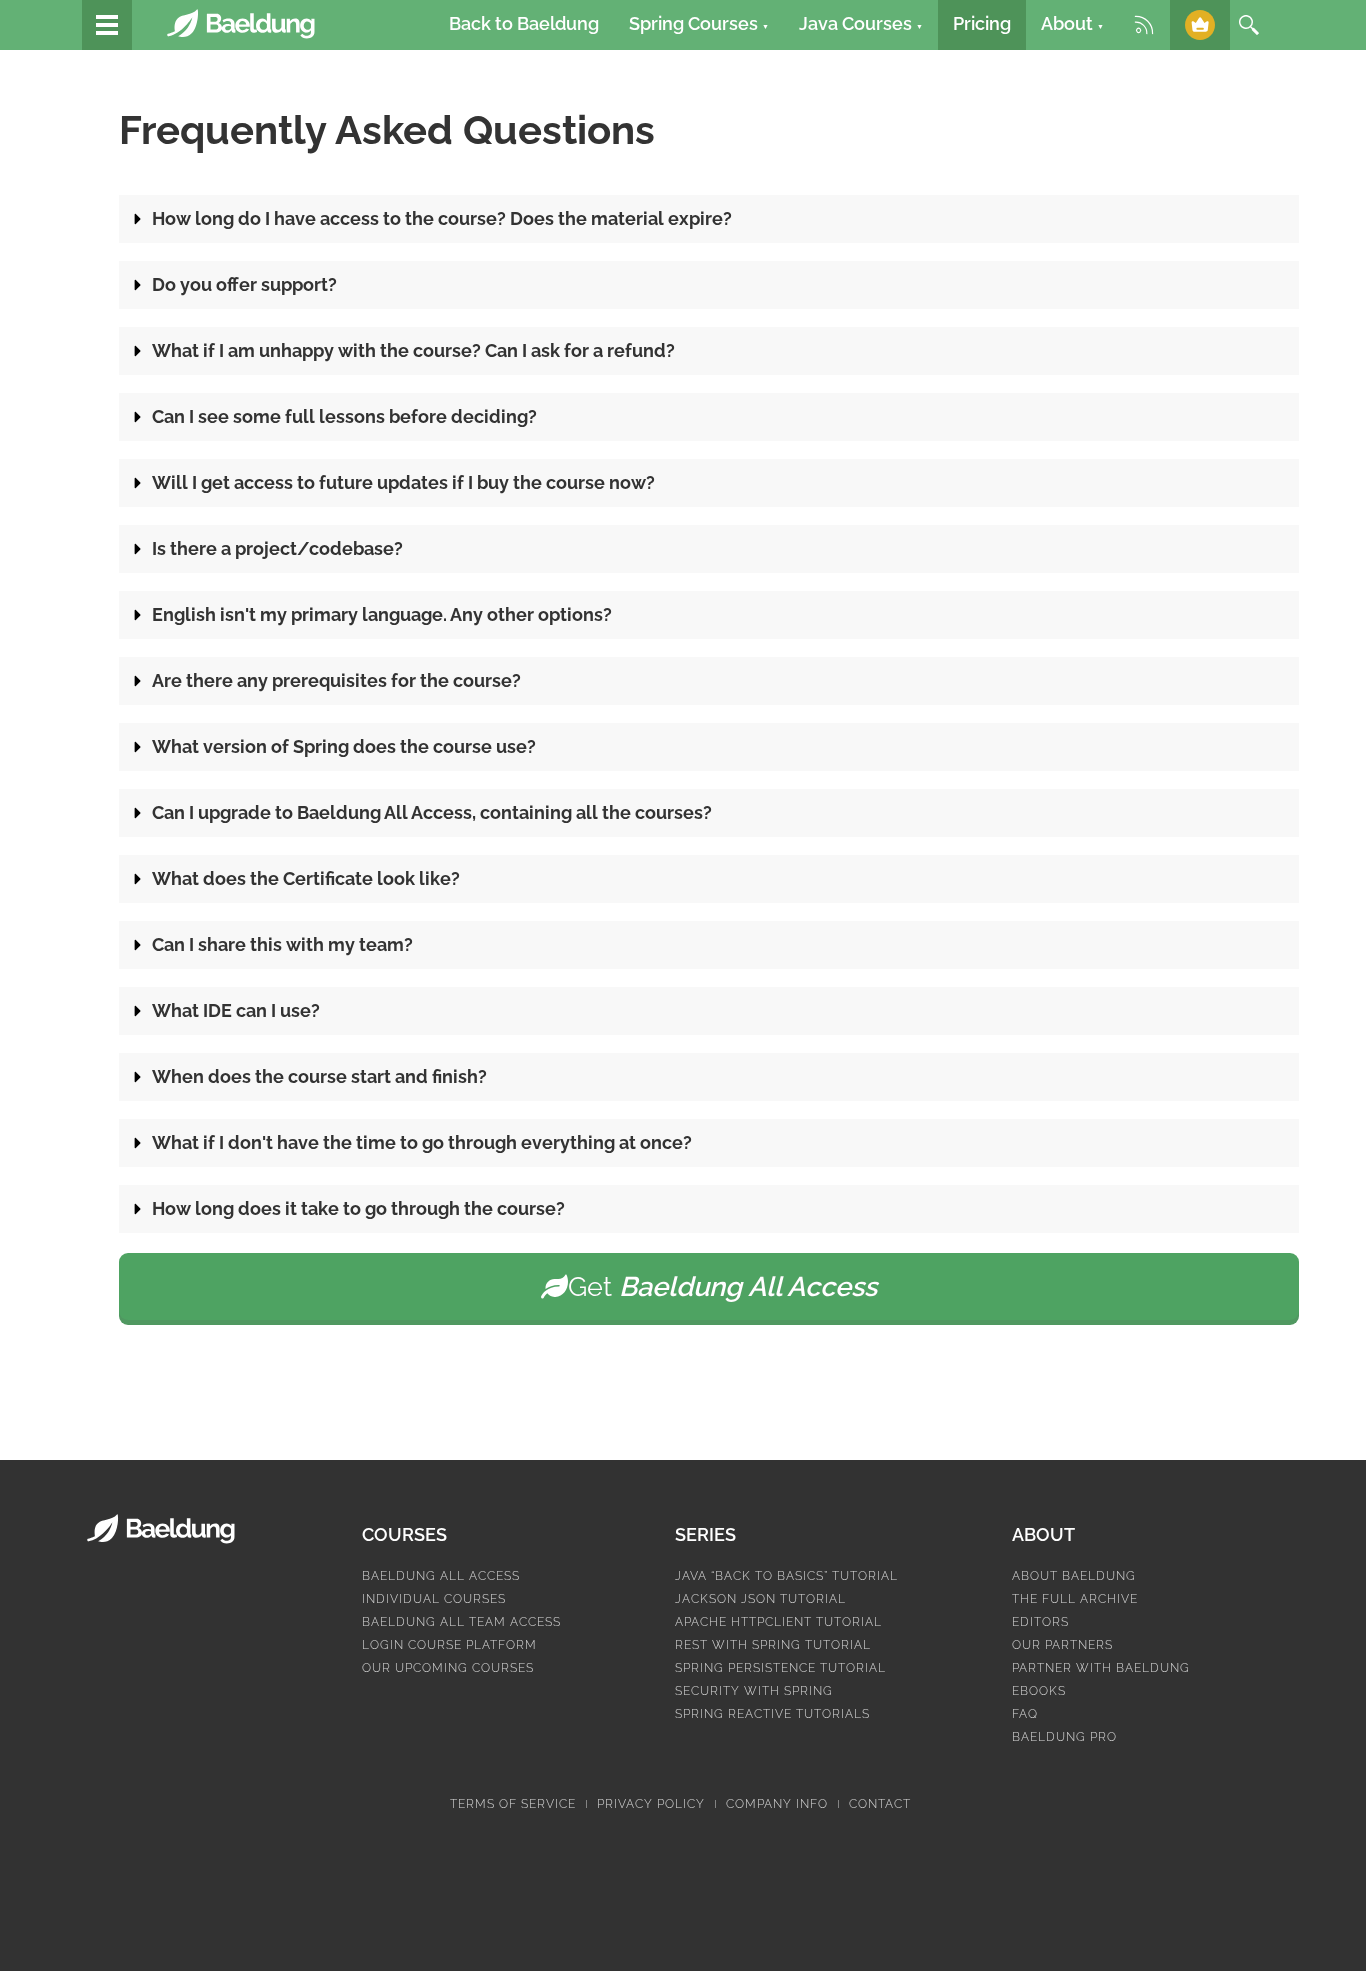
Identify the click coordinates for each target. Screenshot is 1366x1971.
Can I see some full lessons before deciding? (344, 416)
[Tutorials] (107, 25)
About (1072, 23)
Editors (1040, 1622)
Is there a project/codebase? (277, 548)
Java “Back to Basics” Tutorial (786, 1576)
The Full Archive (1075, 1599)
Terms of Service (513, 1804)
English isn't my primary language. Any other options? (382, 614)
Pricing (982, 23)
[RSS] (1144, 25)
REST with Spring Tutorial (773, 1645)
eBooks (1039, 1691)
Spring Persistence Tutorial (780, 1668)
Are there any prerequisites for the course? (336, 680)
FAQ (1025, 1714)
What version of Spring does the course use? (344, 746)
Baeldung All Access (441, 1576)
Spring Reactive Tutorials (772, 1714)
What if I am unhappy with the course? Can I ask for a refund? (413, 350)
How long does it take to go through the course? (358, 1208)
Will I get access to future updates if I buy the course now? (403, 482)
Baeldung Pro (1064, 1737)
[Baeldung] (252, 23)
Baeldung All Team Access (461, 1622)
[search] (1249, 25)
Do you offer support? (244, 284)
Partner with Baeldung (1101, 1668)
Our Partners (1062, 1645)
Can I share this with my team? (282, 944)
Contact (880, 1804)
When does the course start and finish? (319, 1076)
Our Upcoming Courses (448, 1668)
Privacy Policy (651, 1804)
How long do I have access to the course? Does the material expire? (442, 218)
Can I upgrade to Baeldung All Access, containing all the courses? (432, 812)
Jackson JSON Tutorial (760, 1599)
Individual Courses (434, 1599)
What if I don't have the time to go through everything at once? (422, 1142)
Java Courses (861, 23)
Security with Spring (754, 1691)
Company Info (777, 1804)
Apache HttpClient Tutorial (778, 1622)
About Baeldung (1074, 1576)
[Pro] (1200, 25)
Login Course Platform (449, 1645)
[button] (709, 219)
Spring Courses (699, 23)
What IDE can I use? (236, 1010)
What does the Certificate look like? (306, 878)
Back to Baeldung (524, 23)
